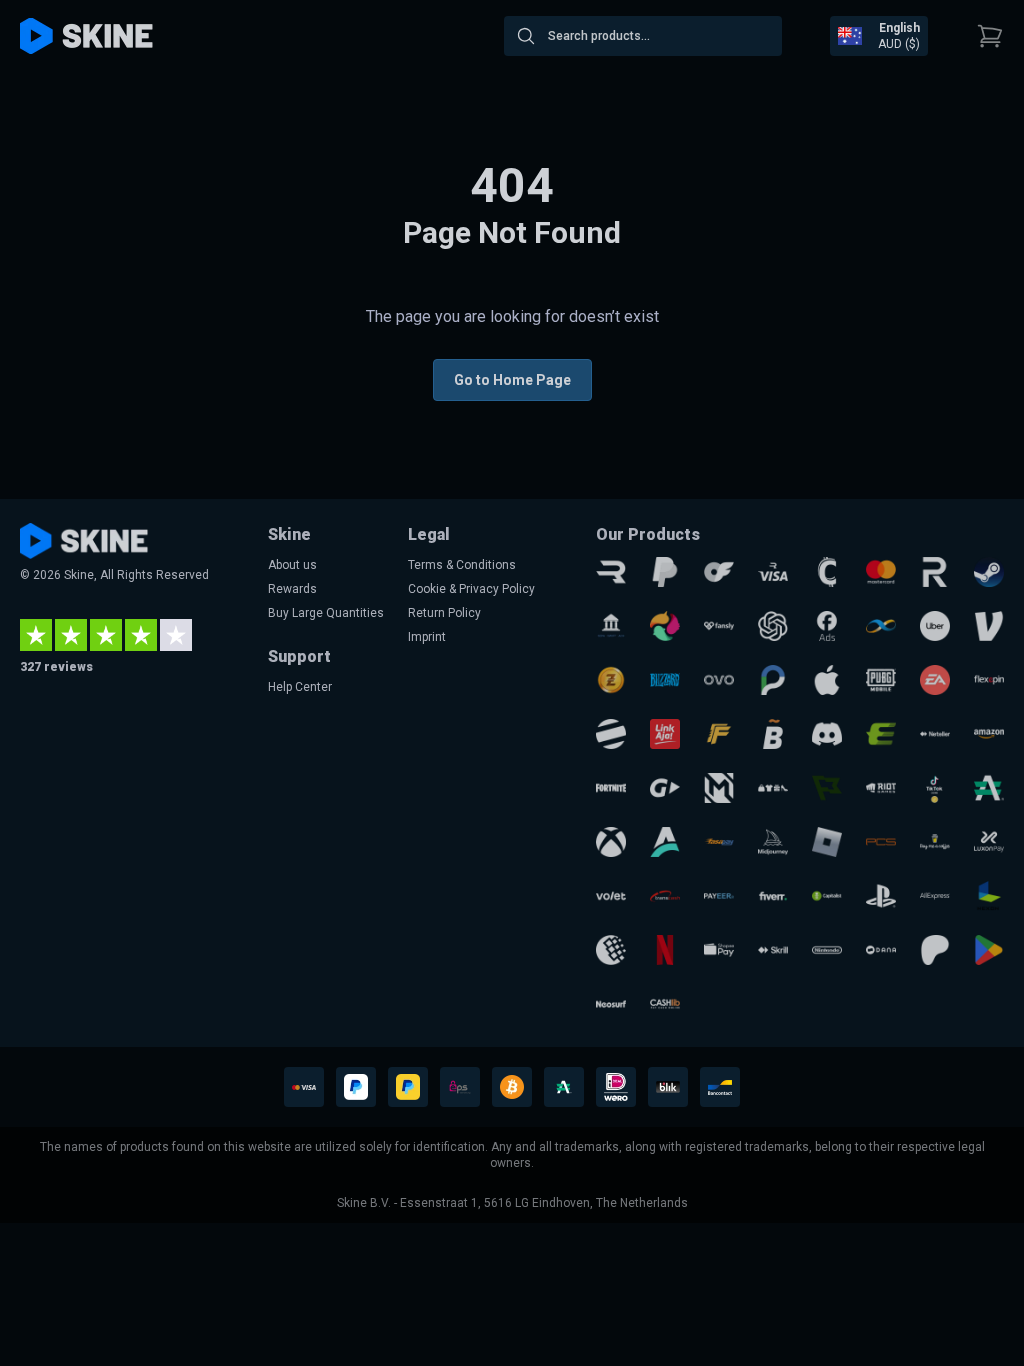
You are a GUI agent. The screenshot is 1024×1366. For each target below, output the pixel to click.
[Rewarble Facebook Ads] (827, 626)
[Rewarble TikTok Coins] (935, 788)
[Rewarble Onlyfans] (719, 572)
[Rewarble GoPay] (665, 788)
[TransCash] (665, 896)
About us (292, 565)
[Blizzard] (665, 680)
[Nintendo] (827, 950)
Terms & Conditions (462, 565)
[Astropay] (665, 842)
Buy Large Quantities (326, 613)
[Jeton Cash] (611, 734)
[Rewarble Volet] (611, 896)
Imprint (427, 637)
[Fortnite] (611, 788)
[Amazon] (989, 734)
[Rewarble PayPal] (665, 572)
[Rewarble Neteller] (935, 734)
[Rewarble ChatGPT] (773, 626)
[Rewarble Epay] (881, 734)
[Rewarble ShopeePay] (719, 950)
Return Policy (444, 613)
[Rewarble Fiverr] (773, 896)
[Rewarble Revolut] (935, 572)
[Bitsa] (773, 734)
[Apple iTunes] (827, 680)
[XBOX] (611, 842)
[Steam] (989, 572)
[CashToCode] (827, 572)
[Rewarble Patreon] (935, 950)
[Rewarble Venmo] (989, 626)
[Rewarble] (611, 572)
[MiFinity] (881, 626)
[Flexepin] (989, 680)
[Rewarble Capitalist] (827, 896)
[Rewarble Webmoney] (611, 950)
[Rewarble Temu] (773, 788)
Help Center (300, 687)
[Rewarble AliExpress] (935, 896)
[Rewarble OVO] (719, 680)
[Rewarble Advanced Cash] (989, 788)
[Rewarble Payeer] (719, 896)
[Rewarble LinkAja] (665, 734)
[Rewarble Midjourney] (773, 842)
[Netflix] (665, 950)
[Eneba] (665, 626)
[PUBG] (881, 680)
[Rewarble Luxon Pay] (989, 842)
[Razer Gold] (611, 680)
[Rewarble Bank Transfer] (611, 626)
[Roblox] (827, 842)
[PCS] (881, 842)
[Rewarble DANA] (881, 950)
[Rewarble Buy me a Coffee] (935, 842)
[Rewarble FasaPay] (719, 842)
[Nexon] (989, 896)
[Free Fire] (719, 734)
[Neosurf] (611, 1004)
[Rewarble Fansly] (719, 626)
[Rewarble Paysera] (773, 680)
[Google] (989, 950)
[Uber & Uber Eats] (935, 626)
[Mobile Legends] (719, 788)
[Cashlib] (665, 1004)
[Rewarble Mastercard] (881, 572)
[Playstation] (881, 896)
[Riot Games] (881, 788)
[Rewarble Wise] (827, 788)
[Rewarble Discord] (827, 734)
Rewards (292, 589)
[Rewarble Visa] (773, 572)
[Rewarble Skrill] (773, 950)
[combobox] (643, 36)
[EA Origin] (935, 680)
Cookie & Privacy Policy (471, 589)
